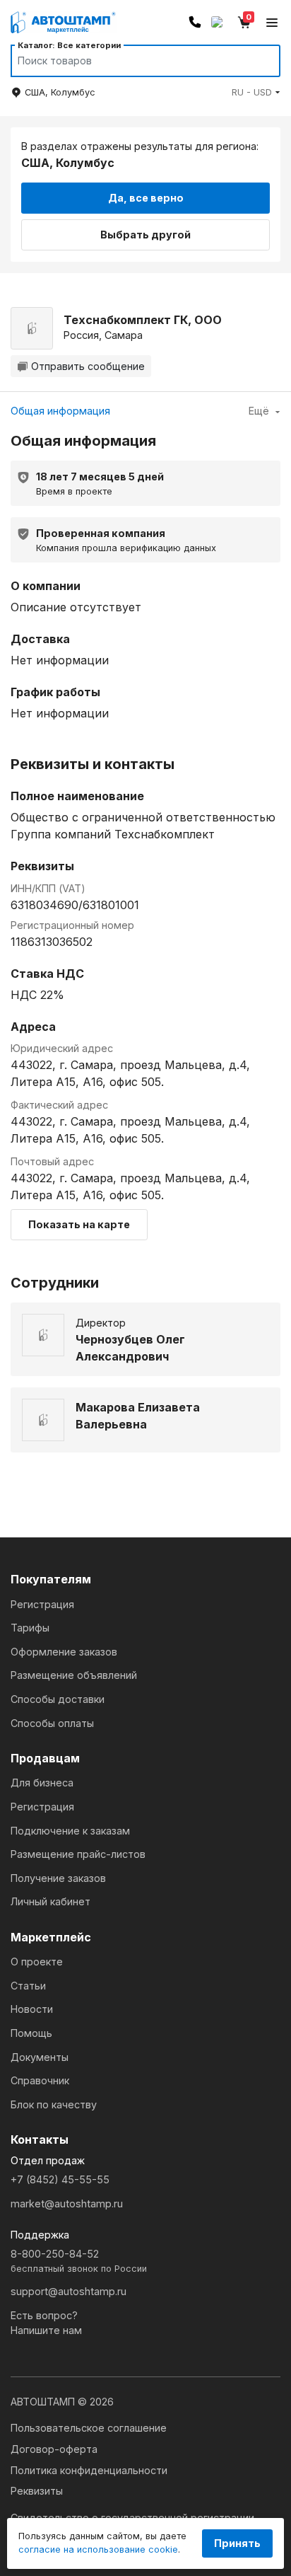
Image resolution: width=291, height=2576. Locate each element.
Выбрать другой (145, 235)
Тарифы (30, 1628)
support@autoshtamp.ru (69, 2291)
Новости (32, 2009)
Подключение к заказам (70, 1831)
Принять (237, 2543)
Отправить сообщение (88, 366)
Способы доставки (58, 1699)
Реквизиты (37, 2491)
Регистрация (42, 1604)
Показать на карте (79, 1224)
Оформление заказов (64, 1652)
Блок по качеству (54, 2104)
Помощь (31, 2033)
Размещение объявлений (74, 1675)
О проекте (37, 1962)
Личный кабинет (51, 1901)
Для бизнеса (42, 1783)
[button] (256, 92)
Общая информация (60, 411)
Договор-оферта (54, 2449)
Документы (40, 2057)
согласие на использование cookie (98, 2549)
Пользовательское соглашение (89, 2428)
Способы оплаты (52, 1723)
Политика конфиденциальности (89, 2470)
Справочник (40, 2080)
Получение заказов (58, 1878)
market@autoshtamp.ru (67, 2204)
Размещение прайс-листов (78, 1854)
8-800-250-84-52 (79, 2261)
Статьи (28, 1986)
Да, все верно (146, 198)
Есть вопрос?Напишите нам (46, 2323)
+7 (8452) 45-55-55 (60, 2179)
